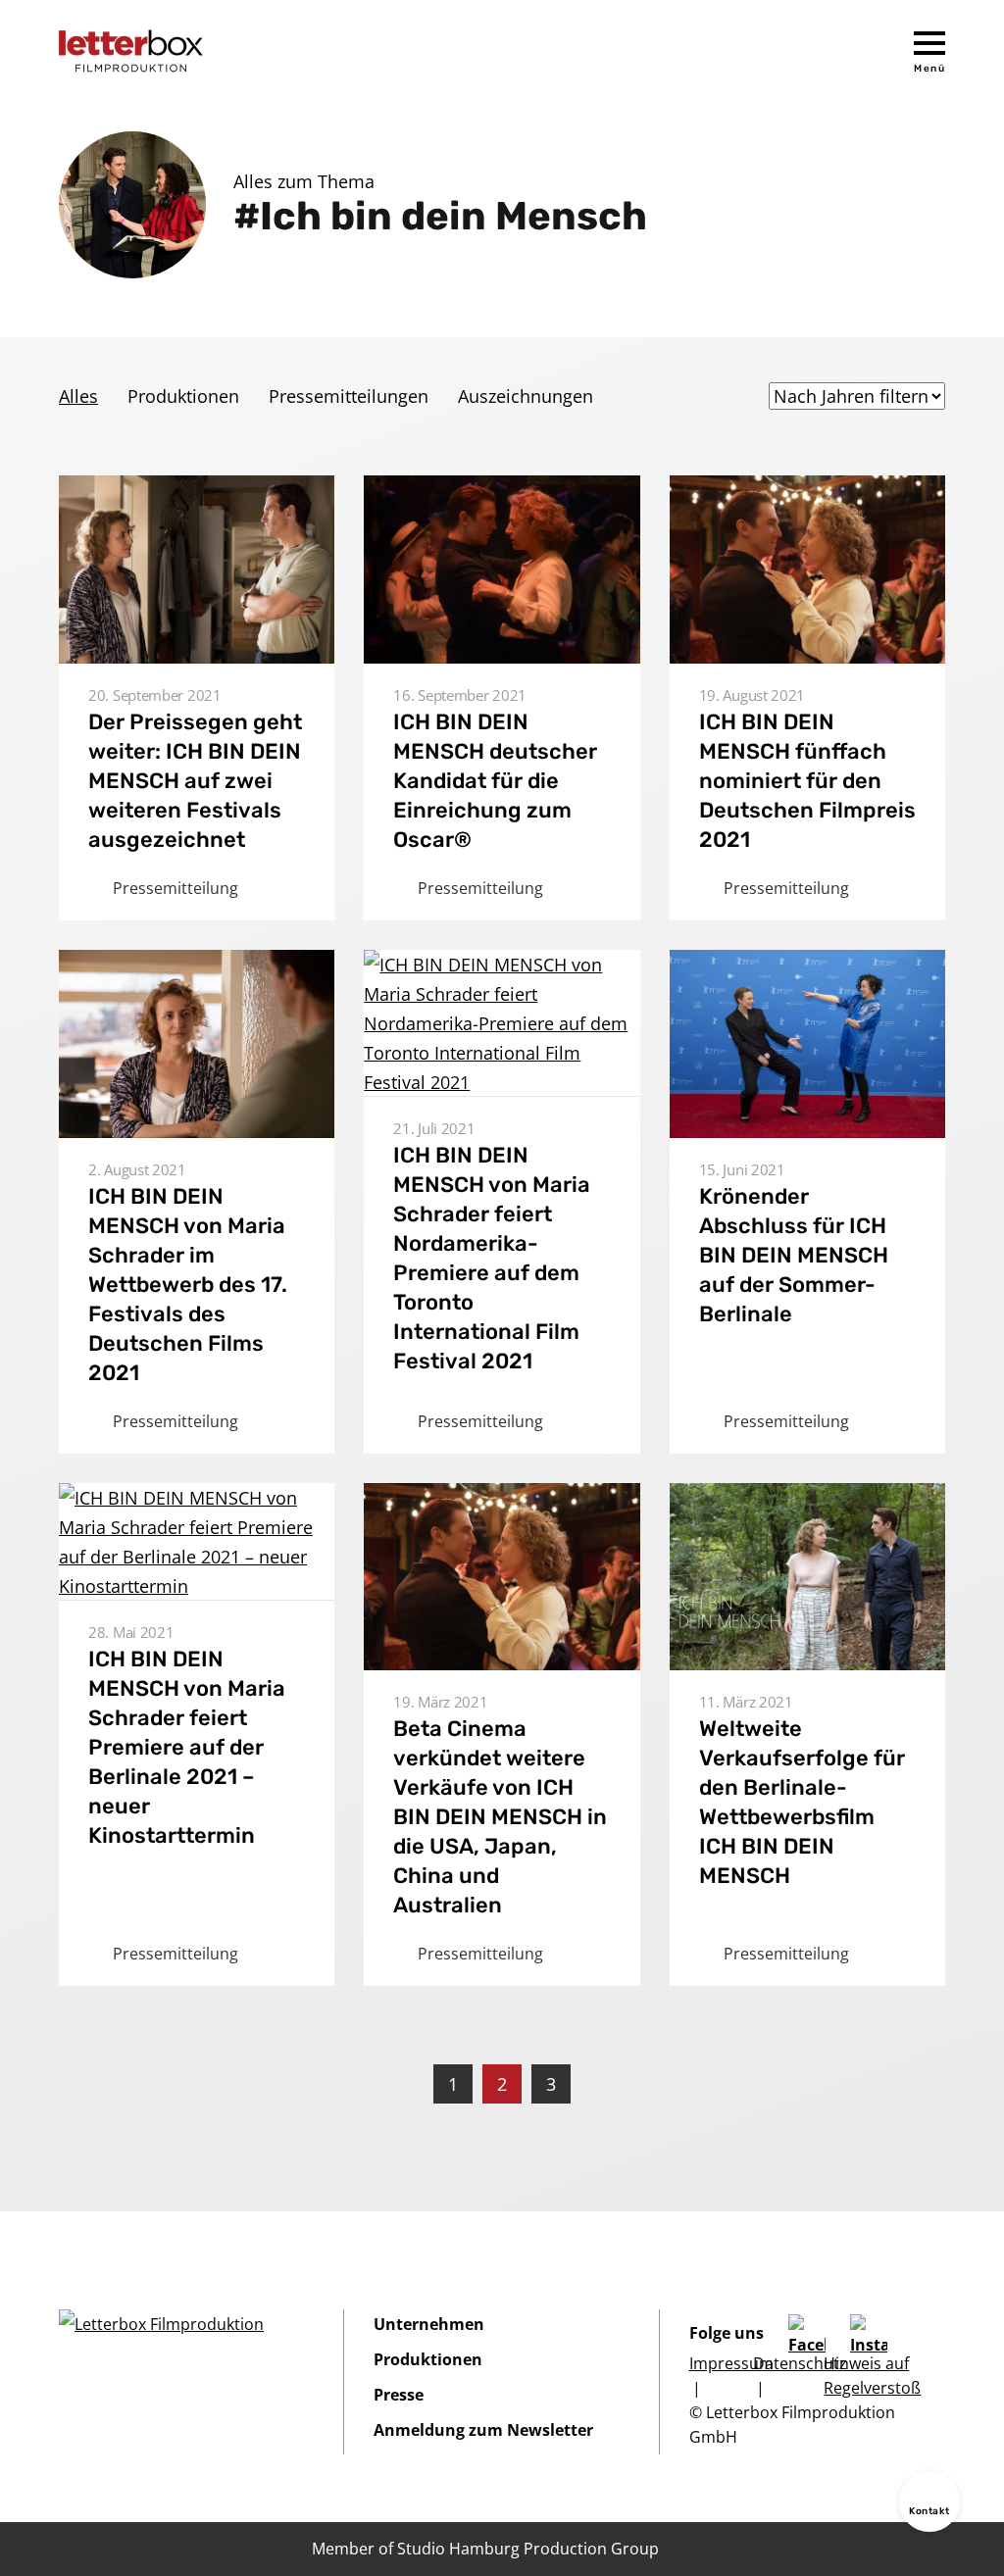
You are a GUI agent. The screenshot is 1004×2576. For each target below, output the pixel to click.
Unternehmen (429, 2324)
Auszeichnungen (526, 396)
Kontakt (929, 2511)
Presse (399, 2395)
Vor (609, 2084)
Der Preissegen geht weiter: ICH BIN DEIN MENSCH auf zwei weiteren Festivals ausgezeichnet (195, 781)
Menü (929, 69)
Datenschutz (800, 2363)
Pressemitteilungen (349, 396)
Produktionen (183, 396)
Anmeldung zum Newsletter (483, 2430)
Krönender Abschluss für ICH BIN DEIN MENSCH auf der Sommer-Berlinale (794, 1255)
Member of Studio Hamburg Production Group (485, 2549)
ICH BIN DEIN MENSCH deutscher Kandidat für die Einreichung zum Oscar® (495, 781)
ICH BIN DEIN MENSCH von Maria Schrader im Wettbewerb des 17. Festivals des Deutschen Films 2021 (188, 1285)
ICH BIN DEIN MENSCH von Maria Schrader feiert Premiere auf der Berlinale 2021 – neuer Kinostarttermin (187, 1747)
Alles (78, 396)
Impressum (731, 2363)
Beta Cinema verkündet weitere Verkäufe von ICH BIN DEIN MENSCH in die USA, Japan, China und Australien (500, 1817)
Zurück (395, 2084)
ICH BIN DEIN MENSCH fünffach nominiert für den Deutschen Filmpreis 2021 (807, 781)
